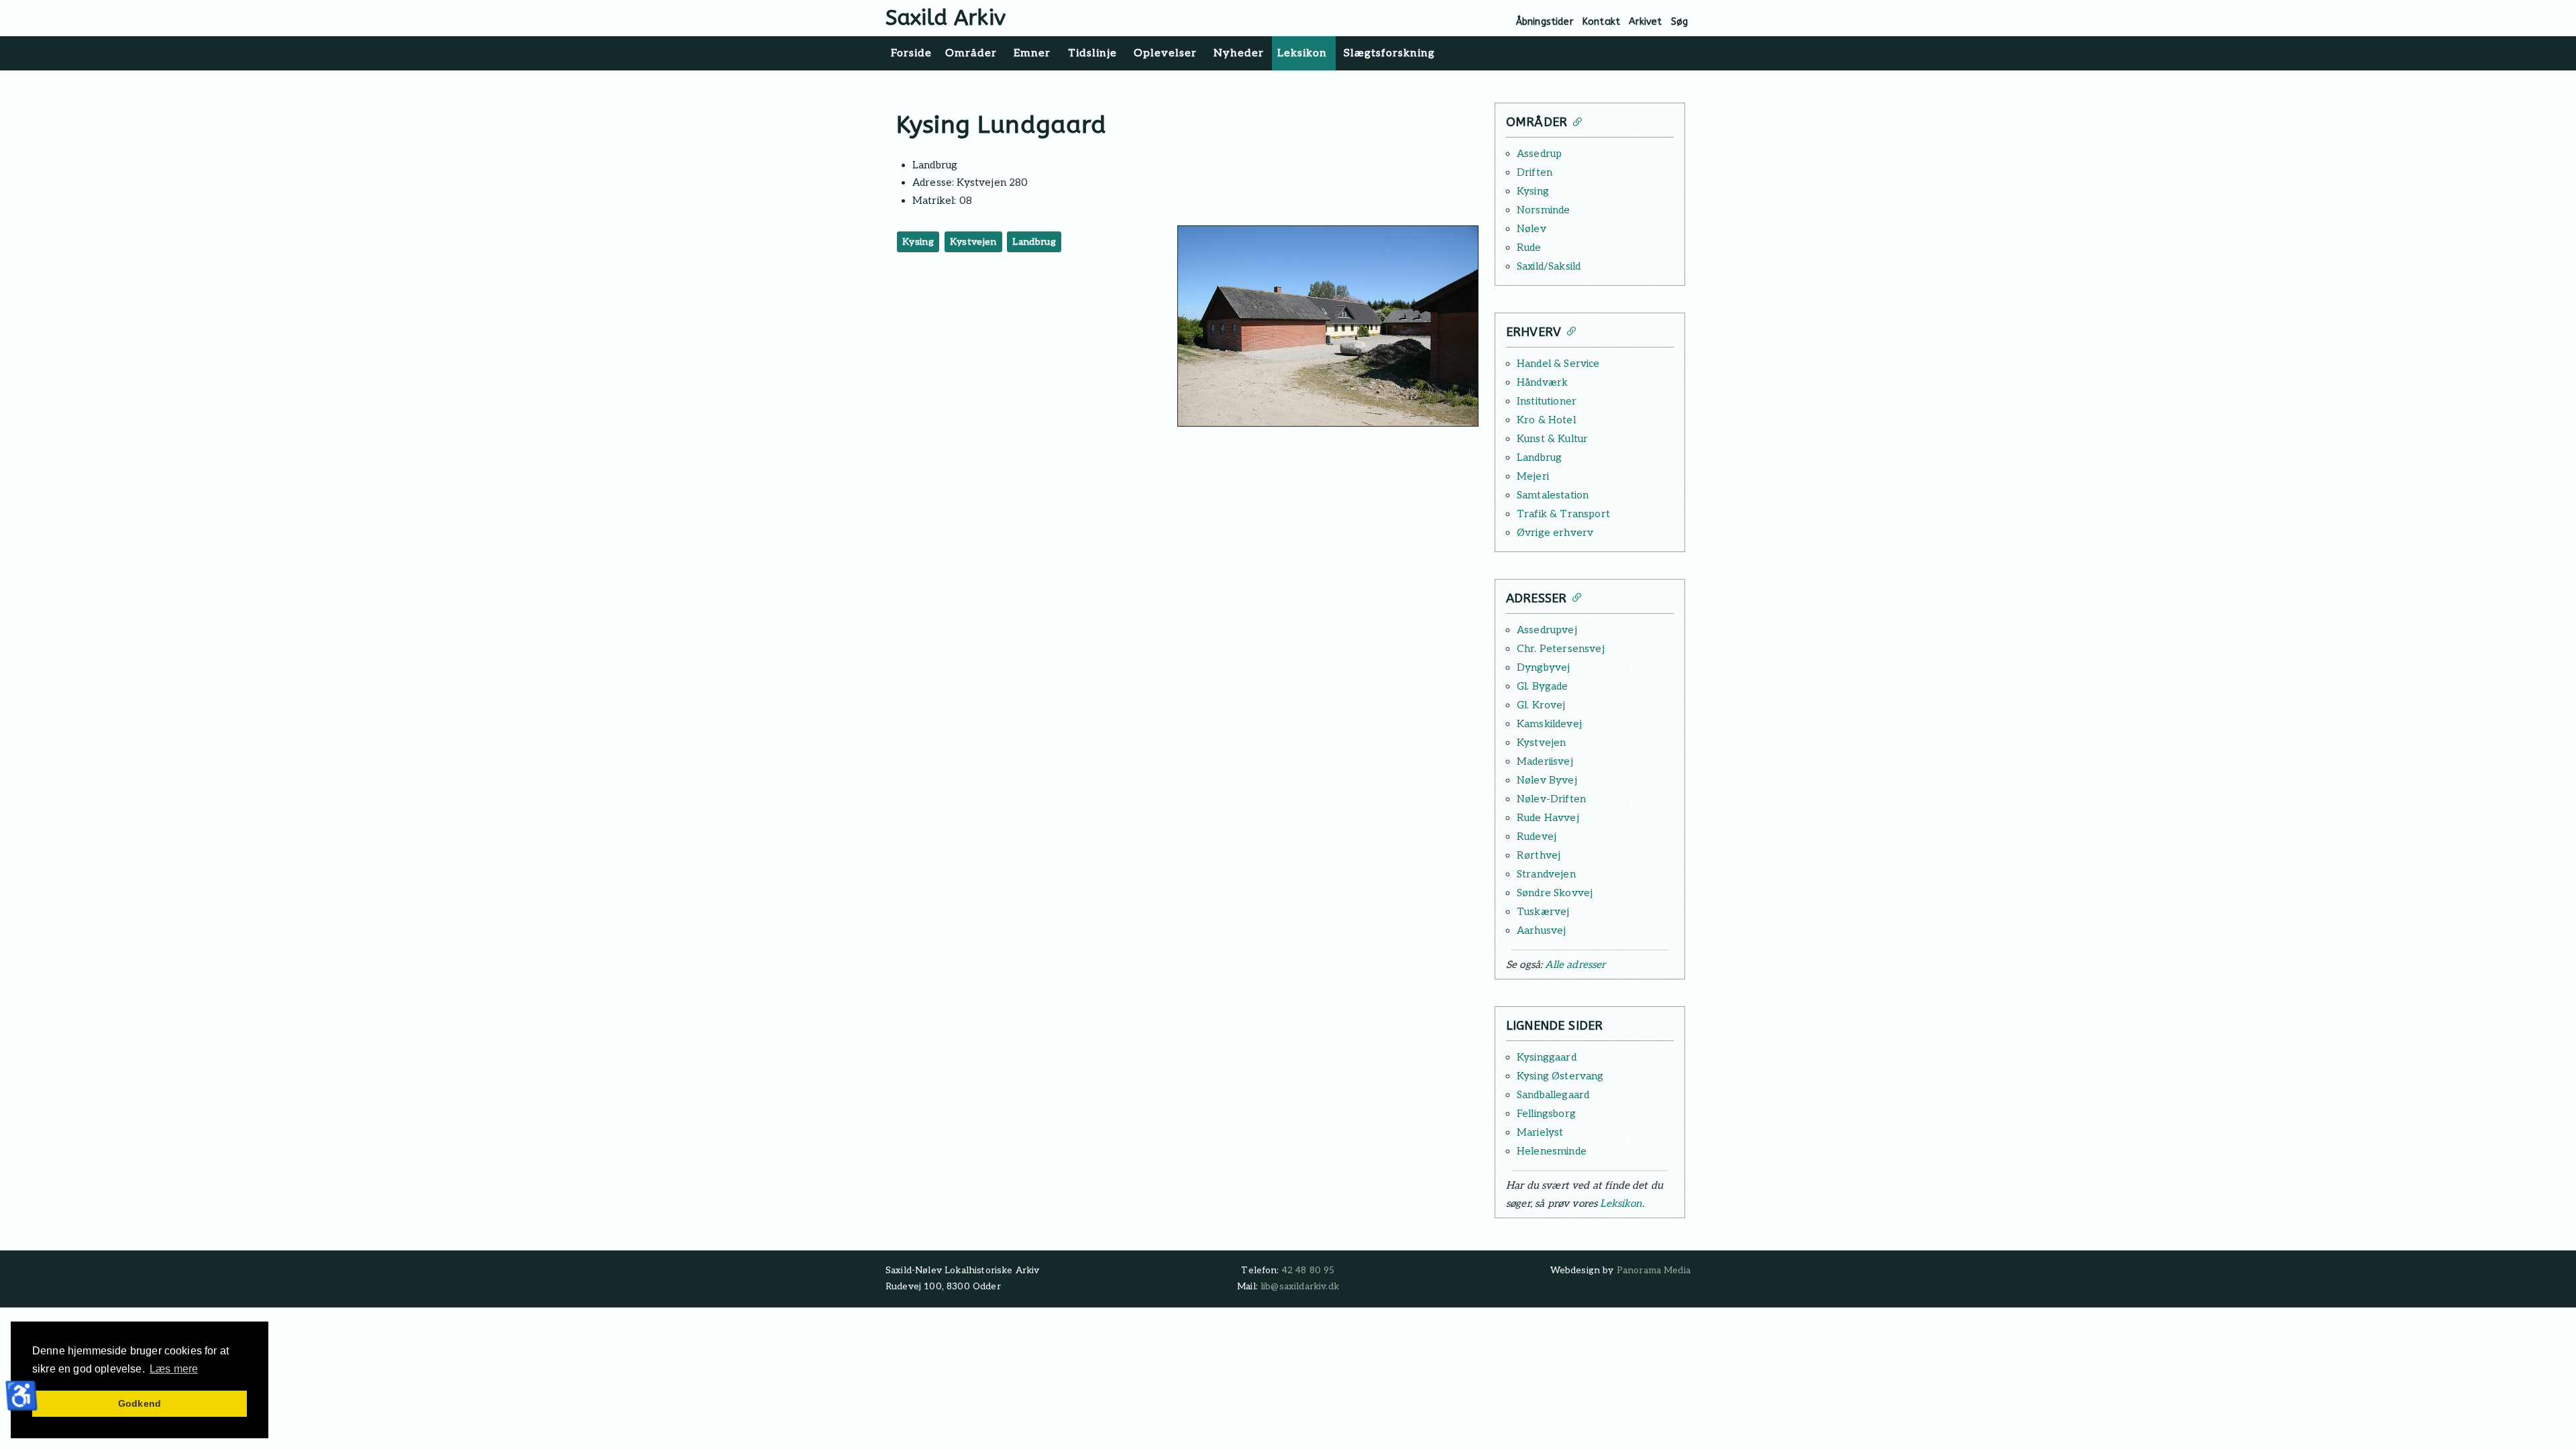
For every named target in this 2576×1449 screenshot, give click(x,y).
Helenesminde (1552, 1151)
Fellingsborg (1546, 1114)
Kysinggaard (1547, 1057)
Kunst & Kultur (1552, 439)
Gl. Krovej (1541, 705)
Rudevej (1537, 837)
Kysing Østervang (1560, 1076)
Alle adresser (1575, 965)
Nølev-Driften (1551, 799)
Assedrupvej (1547, 630)
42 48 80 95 (1308, 1271)
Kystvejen (973, 242)
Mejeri (1533, 476)
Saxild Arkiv (946, 18)
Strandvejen (1546, 874)
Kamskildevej (1549, 724)
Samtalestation (1553, 495)
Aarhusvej (1541, 930)
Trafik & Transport (1563, 514)
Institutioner (1547, 401)
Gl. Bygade (1543, 686)
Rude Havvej (1548, 818)
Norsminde (1543, 210)
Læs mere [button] (174, 1369)
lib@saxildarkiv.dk (1300, 1287)
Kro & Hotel (1546, 420)
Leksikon (1621, 1203)
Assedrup (1539, 154)
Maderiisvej (1545, 761)
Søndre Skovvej (1555, 893)
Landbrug (1034, 242)
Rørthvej (1539, 855)
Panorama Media (1654, 1271)
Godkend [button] (140, 1403)
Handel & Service (1558, 364)
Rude (1529, 248)
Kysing (918, 242)
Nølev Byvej (1547, 780)
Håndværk (1542, 382)
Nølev (1532, 229)
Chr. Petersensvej (1561, 649)
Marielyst (1540, 1132)
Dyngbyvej (1543, 667)
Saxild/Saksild (1549, 266)
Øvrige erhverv (1555, 533)
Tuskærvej (1543, 912)
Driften (1535, 172)
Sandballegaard (1553, 1095)
